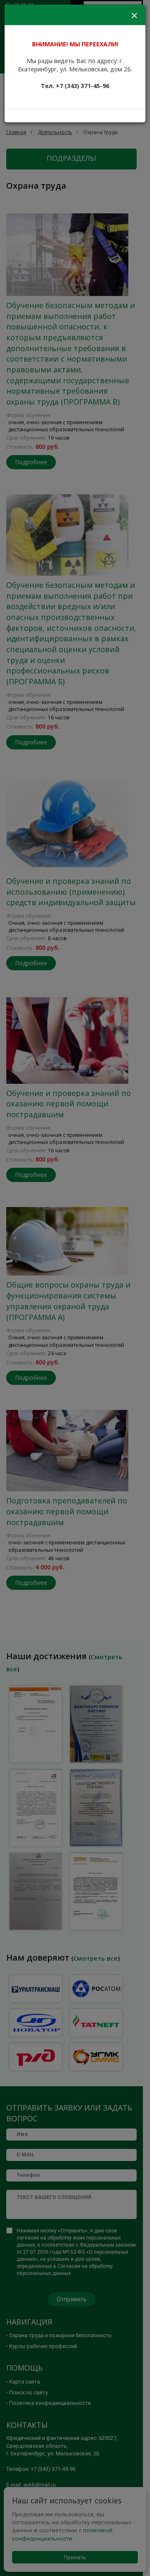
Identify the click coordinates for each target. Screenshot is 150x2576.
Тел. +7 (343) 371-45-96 (75, 86)
